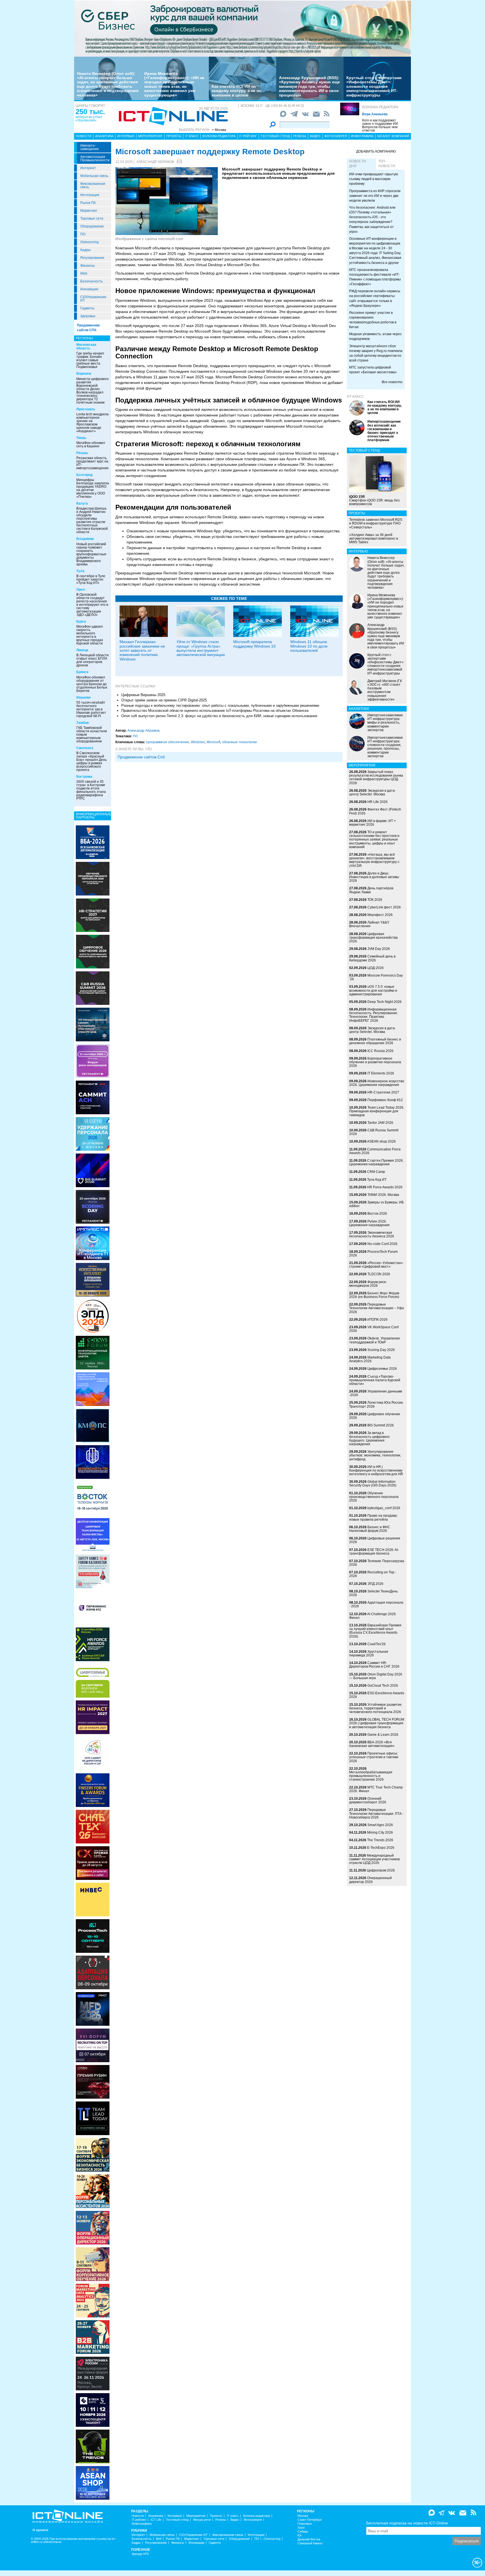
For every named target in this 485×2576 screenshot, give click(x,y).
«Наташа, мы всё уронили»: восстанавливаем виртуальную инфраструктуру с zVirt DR (374, 860)
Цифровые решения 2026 (375, 1540)
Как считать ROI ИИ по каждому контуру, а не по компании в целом (236, 91)
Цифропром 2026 (381, 1870)
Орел (81, 590)
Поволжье (305, 2524)
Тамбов (83, 723)
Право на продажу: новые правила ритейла (373, 1517)
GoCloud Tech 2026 (383, 1686)
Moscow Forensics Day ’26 (376, 977)
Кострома (84, 777)
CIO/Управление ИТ (93, 299)
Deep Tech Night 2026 (385, 1002)
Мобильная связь (94, 176)
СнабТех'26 (377, 1644)
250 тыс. (90, 112)
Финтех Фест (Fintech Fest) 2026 (375, 811)
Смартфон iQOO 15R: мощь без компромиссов (374, 500)
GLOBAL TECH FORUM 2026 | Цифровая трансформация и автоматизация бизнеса (377, 1723)
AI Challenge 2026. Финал (373, 1616)
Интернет (88, 168)
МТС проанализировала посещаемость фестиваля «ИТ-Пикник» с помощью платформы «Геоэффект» (375, 277)
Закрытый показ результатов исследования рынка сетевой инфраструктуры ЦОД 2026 (376, 777)
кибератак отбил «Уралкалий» (89, 119)
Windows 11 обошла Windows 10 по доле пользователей (309, 646)
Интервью (126, 136)
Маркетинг (89, 211)
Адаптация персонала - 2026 (376, 1604)
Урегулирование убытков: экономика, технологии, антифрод (375, 1455)
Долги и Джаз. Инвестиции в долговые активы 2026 (374, 877)
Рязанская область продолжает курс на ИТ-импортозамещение (92, 463)
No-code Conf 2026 (382, 1244)
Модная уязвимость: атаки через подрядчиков (375, 336)
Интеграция (90, 195)
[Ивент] (93, 842)
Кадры (85, 250)
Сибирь (303, 2532)
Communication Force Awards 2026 (375, 1151)
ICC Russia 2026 (380, 1051)
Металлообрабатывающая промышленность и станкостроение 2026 (371, 1776)
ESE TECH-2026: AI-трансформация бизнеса (374, 1552)
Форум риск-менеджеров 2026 (368, 1284)
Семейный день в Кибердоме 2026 (372, 958)
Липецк (82, 650)
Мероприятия (150, 136)
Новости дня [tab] (358, 164)
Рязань (82, 453)
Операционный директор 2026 (370, 1880)
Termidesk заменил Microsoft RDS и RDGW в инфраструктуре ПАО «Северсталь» (376, 523)
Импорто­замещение (90, 147)
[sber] (242, 28)
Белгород (84, 475)
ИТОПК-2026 (378, 1320)
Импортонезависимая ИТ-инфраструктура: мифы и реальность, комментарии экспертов (385, 723)
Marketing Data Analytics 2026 (370, 1359)
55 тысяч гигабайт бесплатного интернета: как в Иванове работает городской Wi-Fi (91, 709)
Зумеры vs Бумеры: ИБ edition (377, 1204)
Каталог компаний (393, 136)
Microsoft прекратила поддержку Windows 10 (254, 644)
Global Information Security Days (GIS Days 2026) (373, 1483)
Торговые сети (92, 218)
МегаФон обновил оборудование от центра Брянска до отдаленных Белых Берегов (92, 684)
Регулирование (92, 258)
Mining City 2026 (380, 1833)
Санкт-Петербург (310, 2520)
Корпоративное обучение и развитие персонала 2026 (375, 1062)
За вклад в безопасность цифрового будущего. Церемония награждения (369, 1438)
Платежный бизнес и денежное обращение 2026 (375, 1041)
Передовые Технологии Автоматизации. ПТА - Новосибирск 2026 (376, 1813)
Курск (81, 621)
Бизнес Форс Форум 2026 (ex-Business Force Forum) (374, 1295)
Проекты (174, 136)
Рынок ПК (88, 203)
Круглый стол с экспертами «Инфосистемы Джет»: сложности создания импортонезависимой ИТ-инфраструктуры (374, 86)
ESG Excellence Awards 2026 (377, 1695)
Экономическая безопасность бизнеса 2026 (372, 1234)
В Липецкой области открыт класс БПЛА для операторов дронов (92, 660)
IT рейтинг (248, 136)
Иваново (83, 697)
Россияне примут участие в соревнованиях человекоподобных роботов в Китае (373, 320)
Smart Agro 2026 (380, 1825)
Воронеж (84, 374)
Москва (303, 2516)
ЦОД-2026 (376, 968)
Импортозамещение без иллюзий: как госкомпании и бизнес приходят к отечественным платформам (384, 431)
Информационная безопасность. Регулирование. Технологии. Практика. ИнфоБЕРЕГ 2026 (374, 1015)
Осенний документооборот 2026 (368, 1800)
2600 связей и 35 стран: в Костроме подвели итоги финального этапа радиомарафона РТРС (91, 790)
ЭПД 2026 (375, 1584)
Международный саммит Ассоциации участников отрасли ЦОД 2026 (374, 1859)
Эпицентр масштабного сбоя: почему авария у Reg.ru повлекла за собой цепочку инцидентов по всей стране (376, 353)
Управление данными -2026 (376, 1393)
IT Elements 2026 (381, 1073)
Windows (198, 742)
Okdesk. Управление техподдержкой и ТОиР (375, 1340)
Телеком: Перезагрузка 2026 (377, 1563)
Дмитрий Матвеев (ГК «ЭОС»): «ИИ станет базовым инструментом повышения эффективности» (385, 690)
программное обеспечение (168, 742)
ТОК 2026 (375, 900)
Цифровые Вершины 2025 (143, 695)
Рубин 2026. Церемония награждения (369, 1223)
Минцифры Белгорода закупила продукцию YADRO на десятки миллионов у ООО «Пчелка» (93, 488)
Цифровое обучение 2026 (375, 1416)
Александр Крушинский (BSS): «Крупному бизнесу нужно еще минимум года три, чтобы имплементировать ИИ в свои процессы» (309, 86)
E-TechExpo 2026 (381, 1848)
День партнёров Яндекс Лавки (371, 890)
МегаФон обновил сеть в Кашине (91, 445)
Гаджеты (87, 308)
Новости (84, 136)
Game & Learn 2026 (383, 1735)
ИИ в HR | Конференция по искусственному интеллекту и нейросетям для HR (376, 1470)
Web (84, 273)
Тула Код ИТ (377, 1180)
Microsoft (213, 742)
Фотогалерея (336, 136)
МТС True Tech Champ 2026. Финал (376, 1789)
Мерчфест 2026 (380, 915)
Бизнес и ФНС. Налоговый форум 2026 (370, 1529)
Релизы (300, 136)
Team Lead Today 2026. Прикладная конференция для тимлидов (377, 1111)
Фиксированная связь (93, 185)
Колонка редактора (380, 107)
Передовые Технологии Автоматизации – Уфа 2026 (377, 1308)
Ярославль (86, 409)
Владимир (85, 539)
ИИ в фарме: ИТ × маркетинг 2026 (372, 823)
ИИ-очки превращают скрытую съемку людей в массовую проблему (374, 179)
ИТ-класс (355, 397)
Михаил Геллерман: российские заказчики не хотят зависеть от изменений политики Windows (142, 650)
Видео (315, 136)
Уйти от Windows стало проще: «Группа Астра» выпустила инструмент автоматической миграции (201, 648)
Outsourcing (90, 242)
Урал (301, 2528)
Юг (300, 2535)
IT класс (192, 136)
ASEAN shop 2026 (381, 1141)
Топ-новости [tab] (387, 164)
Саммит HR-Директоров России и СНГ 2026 (374, 1665)
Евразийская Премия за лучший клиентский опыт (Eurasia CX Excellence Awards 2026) (375, 1631)
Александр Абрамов (155, 162)
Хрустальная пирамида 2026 (369, 1653)
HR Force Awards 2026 (385, 1187)
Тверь (81, 438)
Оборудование (92, 226)
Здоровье (88, 316)
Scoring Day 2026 (381, 1350)
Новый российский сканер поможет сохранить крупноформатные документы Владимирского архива (91, 554)
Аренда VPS (140, 2554)
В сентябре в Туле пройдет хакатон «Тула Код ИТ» (91, 579)
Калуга (82, 503)
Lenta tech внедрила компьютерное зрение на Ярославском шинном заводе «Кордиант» (92, 423)
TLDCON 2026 (379, 1274)
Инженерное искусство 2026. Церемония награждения (377, 1083)
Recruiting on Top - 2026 (373, 1574)
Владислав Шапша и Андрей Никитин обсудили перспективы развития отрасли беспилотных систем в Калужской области (92, 520)
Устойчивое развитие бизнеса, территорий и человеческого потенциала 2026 (375, 1708)
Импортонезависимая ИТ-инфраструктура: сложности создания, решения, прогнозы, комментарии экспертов (385, 747)
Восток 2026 (377, 1214)
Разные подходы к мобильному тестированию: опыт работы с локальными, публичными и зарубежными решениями (220, 705)
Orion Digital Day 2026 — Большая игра (376, 1676)
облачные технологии (239, 742)
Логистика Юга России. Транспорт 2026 (376, 1404)
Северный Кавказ (310, 2543)
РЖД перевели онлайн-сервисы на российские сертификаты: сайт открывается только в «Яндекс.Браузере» (375, 298)
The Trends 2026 (380, 1840)
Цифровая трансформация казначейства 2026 (373, 938)
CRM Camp (376, 1172)
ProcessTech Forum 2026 (373, 1254)
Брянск (82, 672)
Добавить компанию (376, 151)
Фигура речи (202, 2520)
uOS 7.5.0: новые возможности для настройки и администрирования (373, 990)
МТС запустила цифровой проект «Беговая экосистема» (373, 370)
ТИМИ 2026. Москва (383, 1195)
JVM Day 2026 (379, 949)
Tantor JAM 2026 (380, 1123)
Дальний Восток (309, 2539)
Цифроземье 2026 (382, 1369)
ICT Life (156, 2520)
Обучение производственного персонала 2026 (374, 1497)
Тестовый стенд (275, 136)
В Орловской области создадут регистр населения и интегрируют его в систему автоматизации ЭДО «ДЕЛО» (92, 605)
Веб (159, 2539)
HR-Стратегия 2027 (383, 1092)
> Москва (219, 130)
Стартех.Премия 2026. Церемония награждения (376, 1162)
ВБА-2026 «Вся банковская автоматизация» (372, 1744)
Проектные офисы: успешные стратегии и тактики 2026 (374, 1757)
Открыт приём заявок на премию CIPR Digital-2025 (164, 700)
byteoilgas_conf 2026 (384, 1508)
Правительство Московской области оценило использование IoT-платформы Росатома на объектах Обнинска (215, 711)
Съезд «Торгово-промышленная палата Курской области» (375, 1380)
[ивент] (93, 2483)
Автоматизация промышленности (95, 158)
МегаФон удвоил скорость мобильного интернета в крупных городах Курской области (90, 635)
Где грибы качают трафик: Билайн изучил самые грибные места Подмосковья (90, 360)
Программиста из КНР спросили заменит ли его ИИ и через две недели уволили (375, 196)
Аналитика (104, 136)
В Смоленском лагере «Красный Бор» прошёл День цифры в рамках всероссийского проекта (91, 761)
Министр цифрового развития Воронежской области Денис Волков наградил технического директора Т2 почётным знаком (92, 391)
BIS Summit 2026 (381, 1425)
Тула (80, 571)
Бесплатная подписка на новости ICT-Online (407, 2523)
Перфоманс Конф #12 (385, 1100)
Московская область (86, 347)
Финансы (88, 266)
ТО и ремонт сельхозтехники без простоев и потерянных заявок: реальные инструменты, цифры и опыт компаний (374, 840)
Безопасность (91, 281)
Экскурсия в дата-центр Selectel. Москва (372, 792)
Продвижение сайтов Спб (141, 757)
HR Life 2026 (378, 802)
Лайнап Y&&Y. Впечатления (369, 924)
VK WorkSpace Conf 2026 (374, 1329)
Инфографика (362, 136)
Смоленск (85, 748)
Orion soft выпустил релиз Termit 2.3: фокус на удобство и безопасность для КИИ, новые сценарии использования (219, 716)
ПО (83, 234)
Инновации (89, 289)
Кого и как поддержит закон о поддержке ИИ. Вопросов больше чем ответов (380, 125)
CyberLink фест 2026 (384, 907)
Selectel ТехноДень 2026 (373, 1593)
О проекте (40, 2530)
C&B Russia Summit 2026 (374, 1132)
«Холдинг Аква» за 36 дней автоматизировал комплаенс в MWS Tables (374, 538)
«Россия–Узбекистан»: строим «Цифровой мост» (376, 1265)
